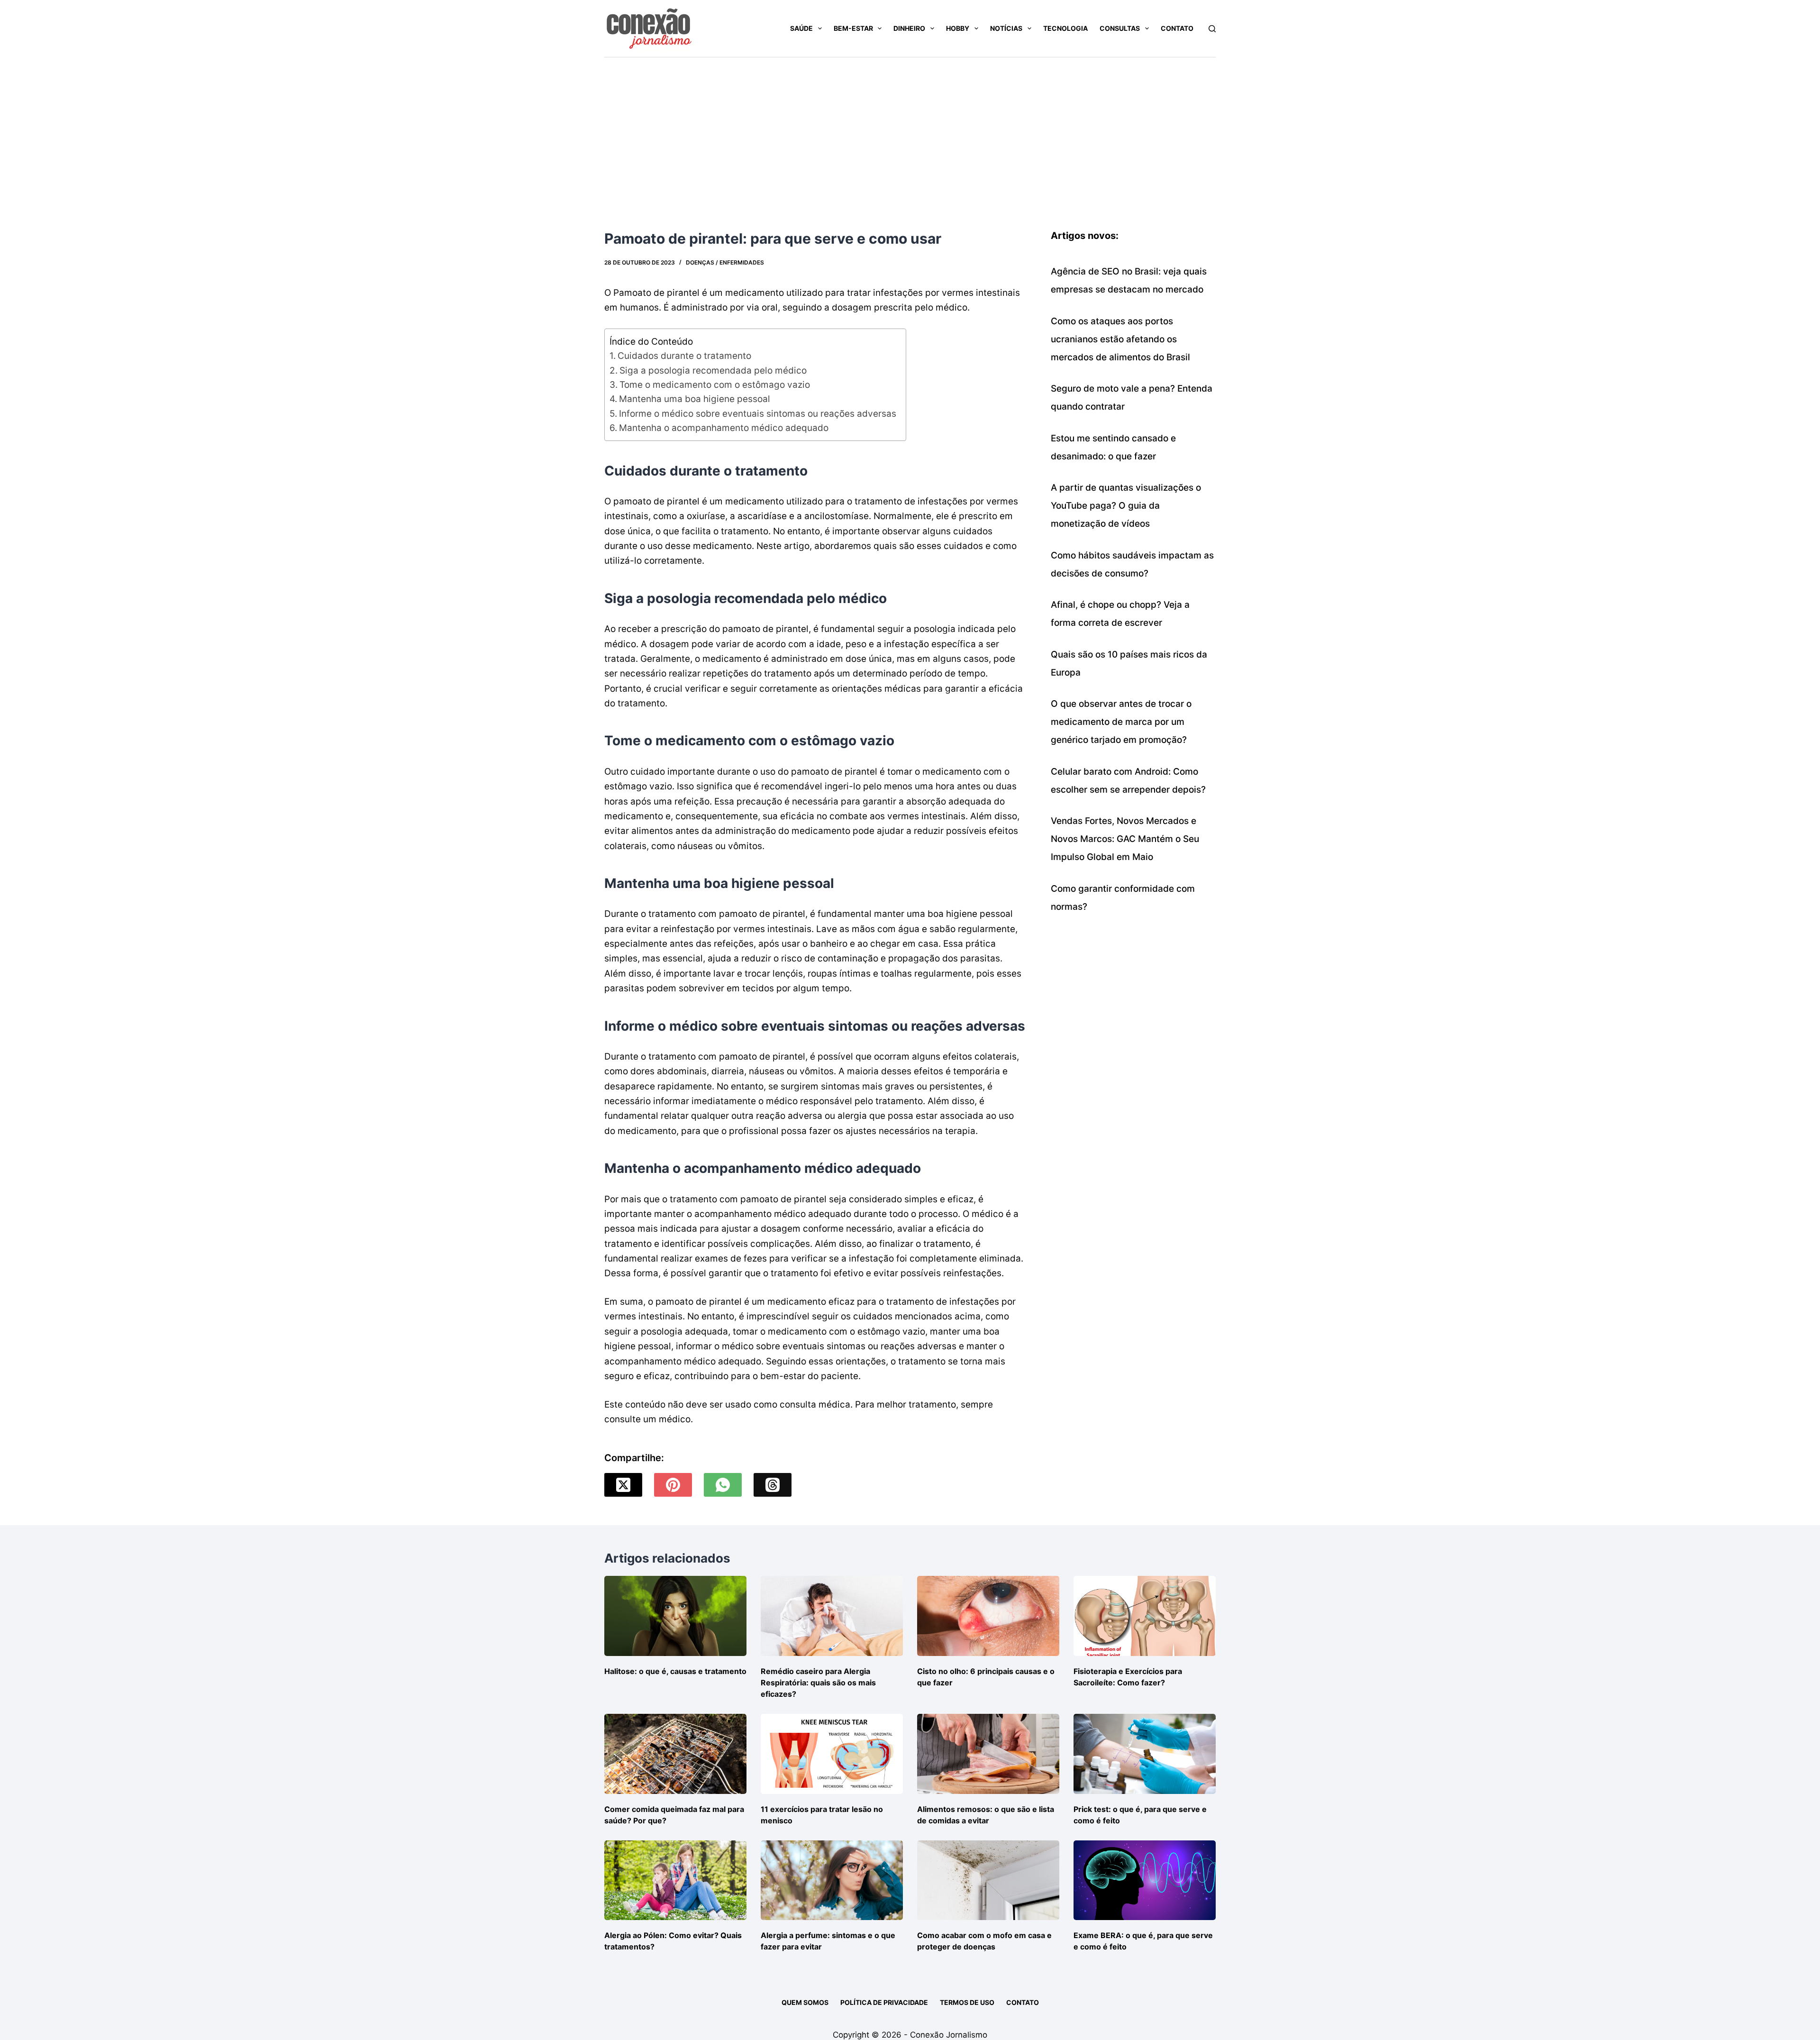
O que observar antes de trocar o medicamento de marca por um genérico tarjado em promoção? (1121, 722)
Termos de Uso (967, 2002)
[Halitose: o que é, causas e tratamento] (675, 1616)
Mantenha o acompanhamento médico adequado (724, 428)
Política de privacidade (884, 2002)
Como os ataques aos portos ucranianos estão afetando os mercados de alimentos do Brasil (1120, 339)
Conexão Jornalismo (949, 2035)
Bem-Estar (853, 28)
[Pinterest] (673, 1485)
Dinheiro (909, 28)
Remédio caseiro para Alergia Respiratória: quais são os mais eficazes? (818, 1683)
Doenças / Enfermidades (725, 262)
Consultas (1120, 28)
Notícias (1006, 28)
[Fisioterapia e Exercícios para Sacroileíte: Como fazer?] (1145, 1616)
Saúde (801, 28)
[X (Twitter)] (623, 1485)
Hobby (958, 28)
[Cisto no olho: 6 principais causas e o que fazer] (988, 1616)
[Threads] (773, 1485)
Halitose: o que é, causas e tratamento (675, 1671)
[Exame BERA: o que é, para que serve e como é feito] (1145, 1880)
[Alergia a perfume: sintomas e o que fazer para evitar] (832, 1880)
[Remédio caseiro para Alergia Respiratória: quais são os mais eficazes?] (832, 1616)
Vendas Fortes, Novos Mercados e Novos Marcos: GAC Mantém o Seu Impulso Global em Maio (1125, 839)
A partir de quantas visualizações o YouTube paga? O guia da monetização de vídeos (1126, 506)
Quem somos (805, 2002)
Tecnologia (1065, 28)
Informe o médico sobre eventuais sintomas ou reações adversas (758, 414)
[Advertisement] (910, 128)
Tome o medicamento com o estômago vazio (715, 385)
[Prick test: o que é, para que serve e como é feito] (1145, 1754)
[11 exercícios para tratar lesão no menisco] (832, 1754)
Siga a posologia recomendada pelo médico (713, 370)
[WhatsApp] (723, 1485)
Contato (1177, 28)
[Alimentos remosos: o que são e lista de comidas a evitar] (988, 1754)
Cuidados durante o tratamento (684, 356)
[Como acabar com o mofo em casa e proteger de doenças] (988, 1880)
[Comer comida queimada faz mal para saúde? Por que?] (675, 1754)
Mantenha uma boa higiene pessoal (695, 399)
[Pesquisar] (1212, 29)
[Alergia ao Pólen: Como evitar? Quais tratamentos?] (675, 1880)
